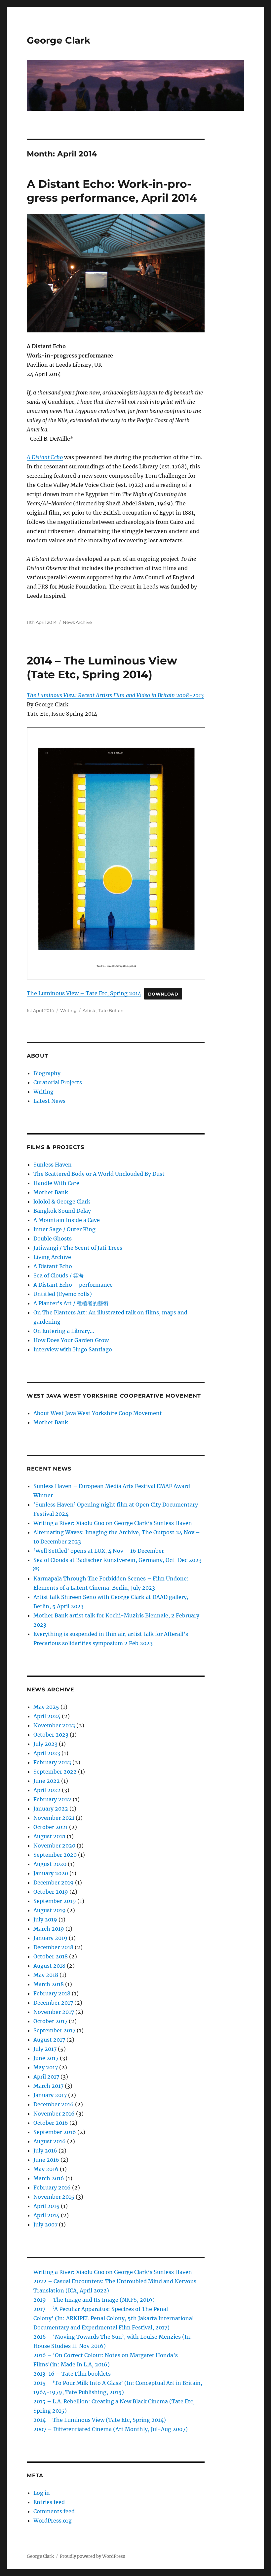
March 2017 (48, 2086)
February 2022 (52, 1799)
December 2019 (54, 1882)
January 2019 (50, 1938)
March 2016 (49, 2178)
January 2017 (50, 2095)
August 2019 (50, 1910)
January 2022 (51, 1809)
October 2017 (50, 2021)
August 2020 (50, 1864)
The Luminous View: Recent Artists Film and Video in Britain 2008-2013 (115, 695)
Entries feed (49, 2502)
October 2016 (51, 2123)
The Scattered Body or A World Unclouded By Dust (99, 1174)
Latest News (49, 1101)
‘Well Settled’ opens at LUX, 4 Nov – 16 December (99, 1551)
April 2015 (46, 2206)
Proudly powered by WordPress (93, 2556)
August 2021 (49, 1836)
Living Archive (52, 1257)
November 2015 (54, 2197)
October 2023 (51, 1735)
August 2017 (49, 2040)
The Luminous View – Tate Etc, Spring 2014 (84, 993)
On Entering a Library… (64, 1331)
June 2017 (46, 2058)
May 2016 (46, 2169)
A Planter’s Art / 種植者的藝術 (71, 1303)
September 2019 (55, 1901)
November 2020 (54, 1846)
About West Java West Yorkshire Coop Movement (98, 1413)
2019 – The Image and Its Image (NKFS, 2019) (94, 2300)
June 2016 (46, 2160)
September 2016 (55, 2132)
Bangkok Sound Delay (62, 1211)
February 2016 (52, 2187)
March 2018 (49, 1984)
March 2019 (49, 1929)
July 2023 (45, 1744)
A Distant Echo (53, 1266)
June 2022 (47, 1781)
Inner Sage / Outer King (64, 1229)
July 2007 (45, 2224)
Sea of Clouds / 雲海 (58, 1275)
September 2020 (55, 1855)
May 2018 (46, 1975)
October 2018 (51, 1956)
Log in (42, 2493)
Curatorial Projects (58, 1082)
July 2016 (45, 2151)
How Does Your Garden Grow (71, 1340)
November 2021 (54, 1818)
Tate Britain (111, 1010)
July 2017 (45, 2049)
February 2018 (52, 1993)
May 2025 (46, 1707)
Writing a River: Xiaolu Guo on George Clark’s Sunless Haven (113, 1523)
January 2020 (51, 1873)
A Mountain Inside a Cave (67, 1220)
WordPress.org (53, 2521)
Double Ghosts (53, 1238)
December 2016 (54, 2104)
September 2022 (55, 1772)
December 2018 (53, 1947)
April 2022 (47, 1790)
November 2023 (54, 1725)
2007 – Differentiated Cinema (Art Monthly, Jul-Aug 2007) (111, 2429)
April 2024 (47, 1716)
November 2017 (54, 2012)
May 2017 (46, 2067)
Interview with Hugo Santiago (73, 1349)
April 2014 (46, 2215)
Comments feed (54, 2511)
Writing (68, 1010)
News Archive (77, 622)
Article (90, 1010)
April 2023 (47, 1753)
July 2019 (45, 1919)
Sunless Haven (53, 1165)
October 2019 (51, 1892)
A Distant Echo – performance (73, 1285)
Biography (47, 1073)
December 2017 (53, 2003)
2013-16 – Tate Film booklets (72, 2374)
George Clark (58, 40)
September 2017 (54, 2030)
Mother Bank (51, 1192)
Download (163, 994)
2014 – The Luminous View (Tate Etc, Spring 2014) (100, 2420)
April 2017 (46, 2077)
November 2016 (54, 2114)
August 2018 (49, 1966)
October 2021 (51, 1827)
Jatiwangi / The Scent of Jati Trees (78, 1248)
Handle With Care (56, 1183)
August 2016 (50, 2141)
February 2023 (52, 1762)
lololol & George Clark (62, 1202)
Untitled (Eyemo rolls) (63, 1294)
